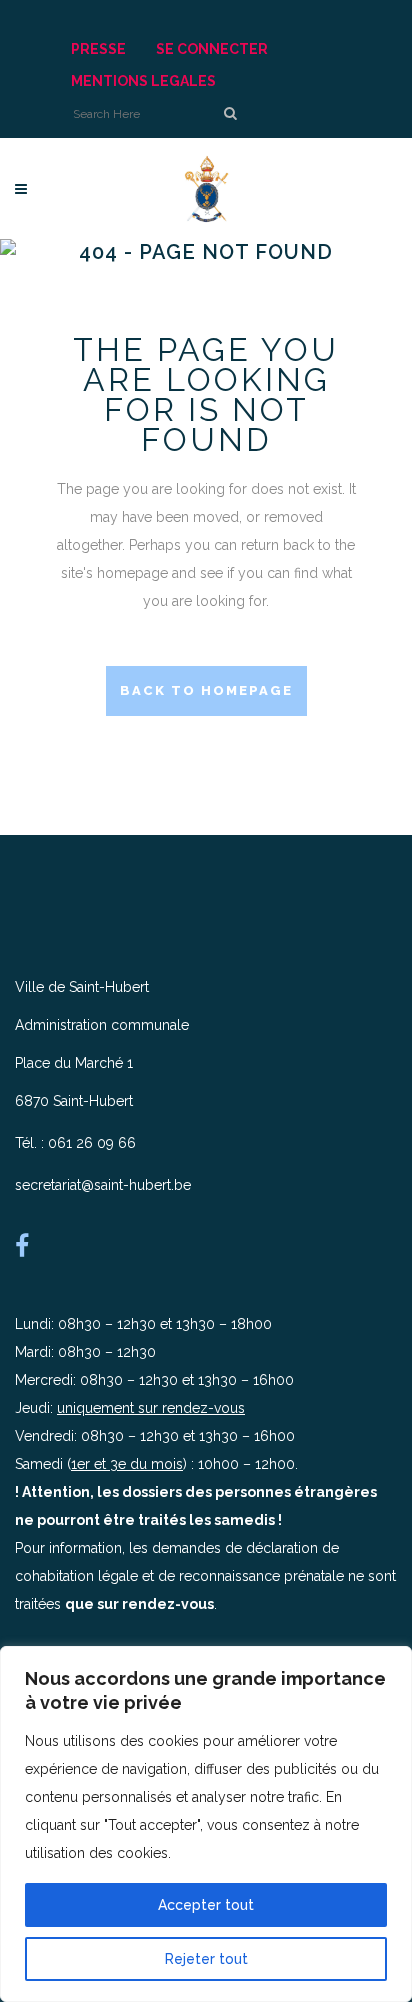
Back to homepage (206, 690)
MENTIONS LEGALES (143, 81)
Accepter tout (206, 1905)
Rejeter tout (206, 1959)
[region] (206, 1824)
